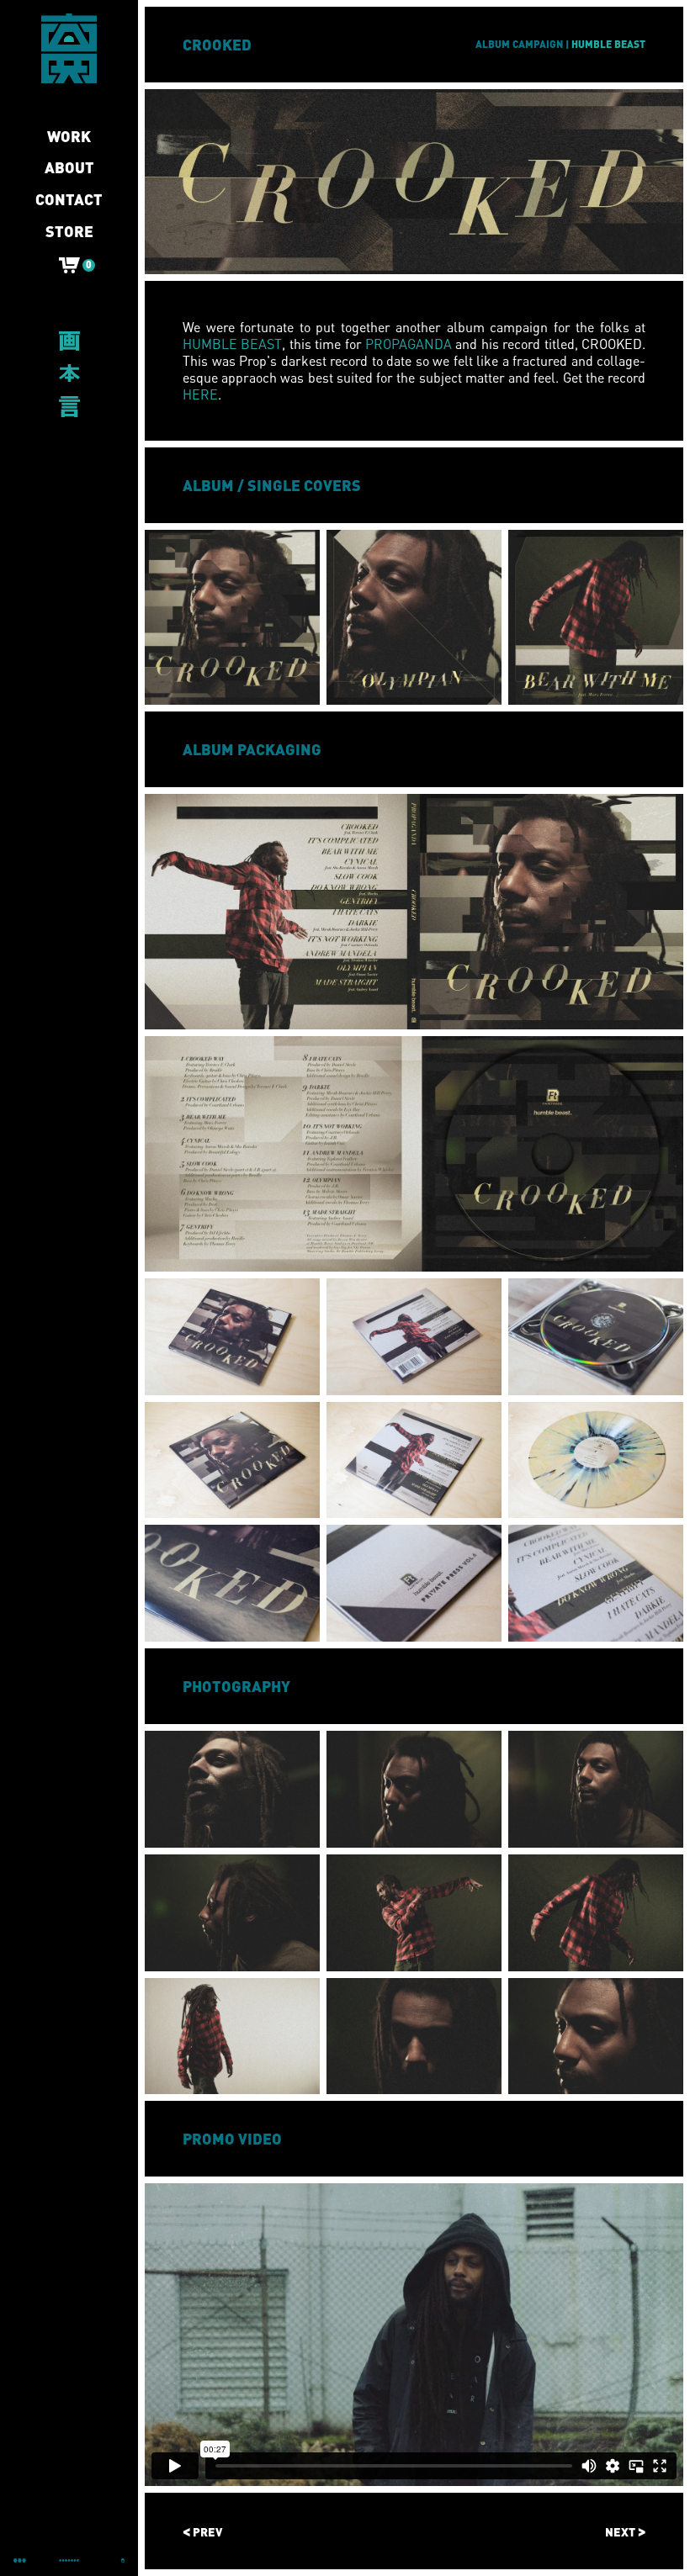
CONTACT (69, 200)
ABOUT (69, 168)
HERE (200, 394)
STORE (69, 232)
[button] (69, 269)
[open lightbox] (232, 617)
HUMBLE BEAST (232, 344)
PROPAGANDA (409, 344)
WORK (69, 137)
